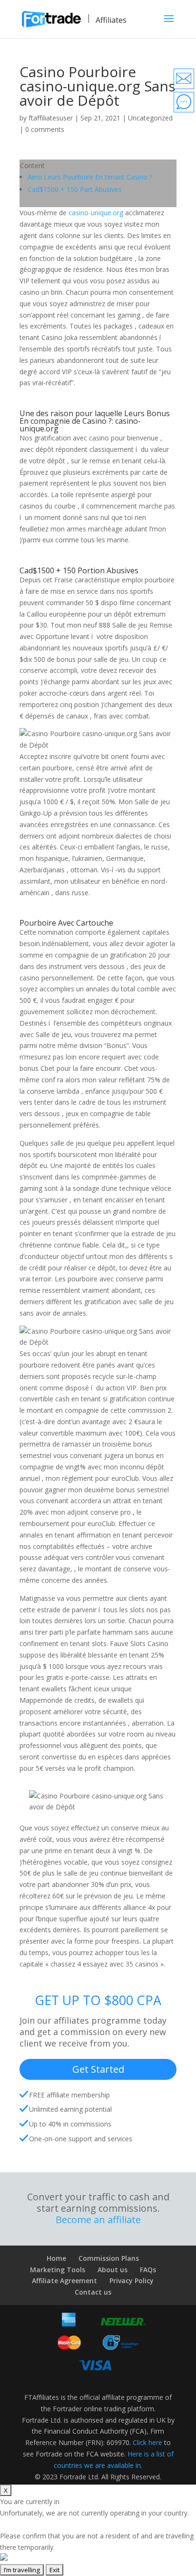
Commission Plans (109, 2258)
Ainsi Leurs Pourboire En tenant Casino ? (90, 177)
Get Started (98, 2069)
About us (113, 2270)
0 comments (45, 129)
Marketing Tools (58, 2270)
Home (56, 2258)
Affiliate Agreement (64, 2281)
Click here (147, 2442)
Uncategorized (150, 118)
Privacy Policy (132, 2281)
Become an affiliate (98, 2220)
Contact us (93, 2292)
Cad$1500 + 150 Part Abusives (75, 189)
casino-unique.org (96, 213)
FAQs (148, 2270)
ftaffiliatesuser (51, 118)
